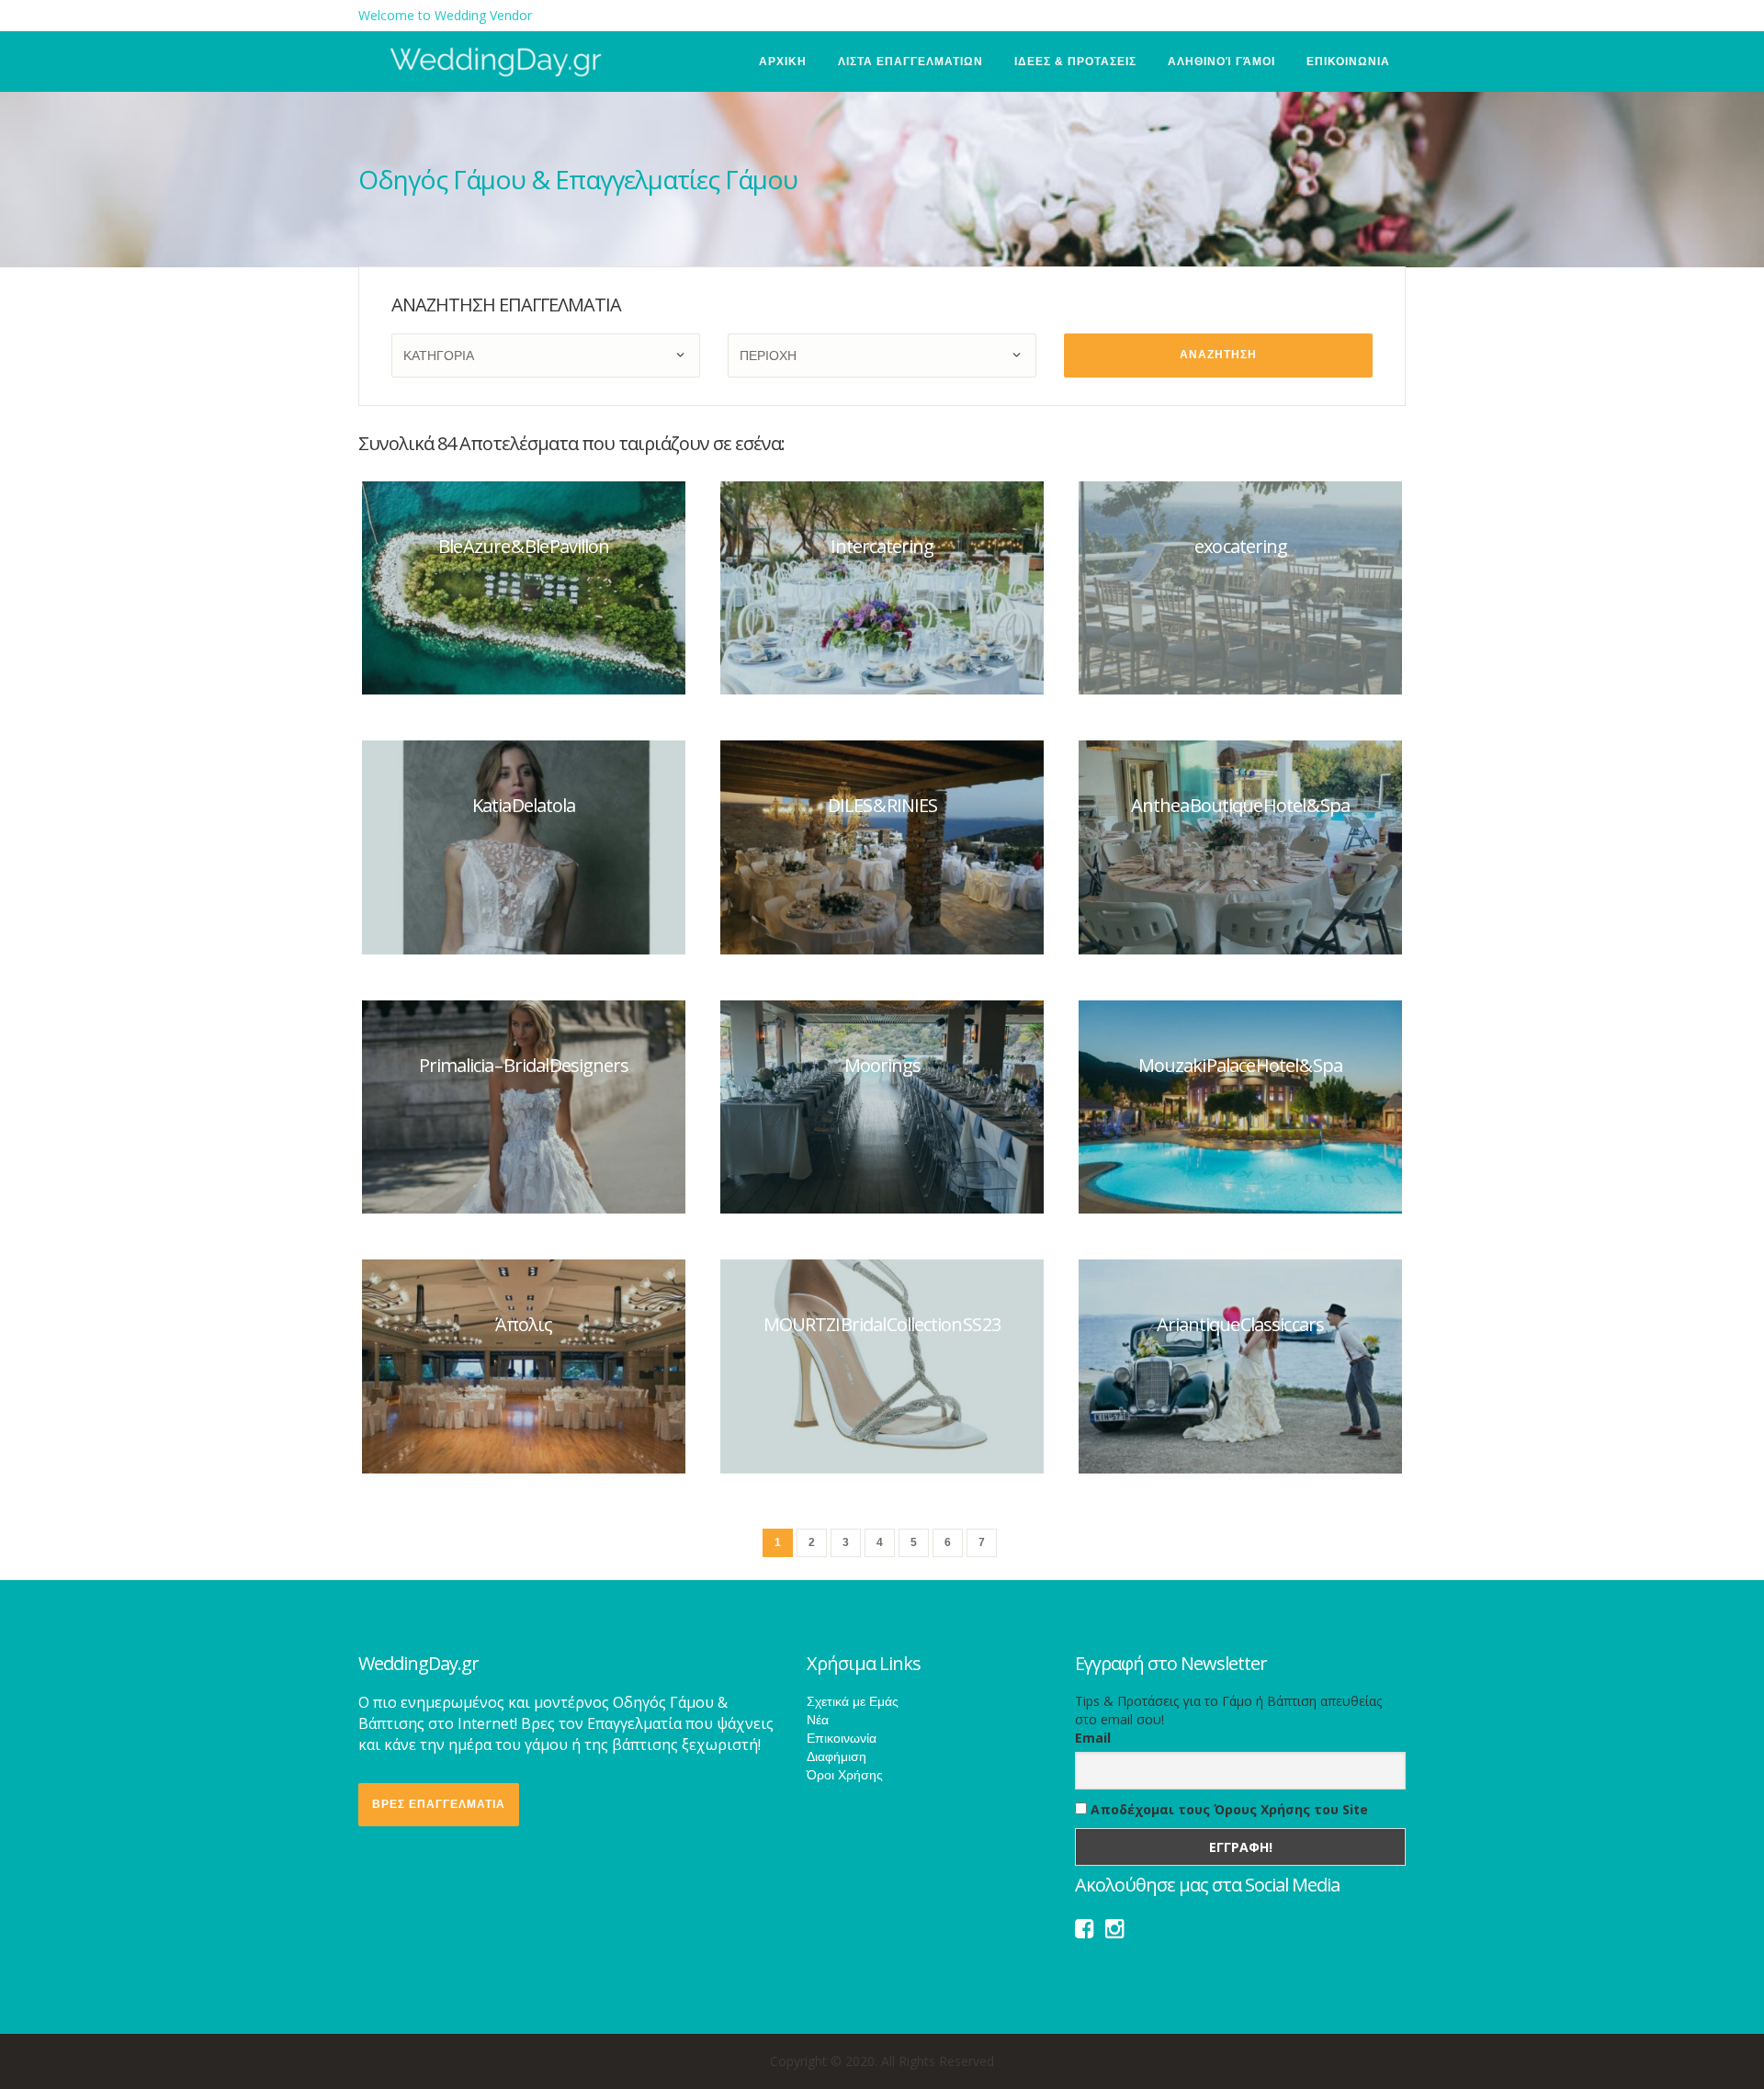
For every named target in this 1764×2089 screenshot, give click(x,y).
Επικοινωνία (842, 1738)
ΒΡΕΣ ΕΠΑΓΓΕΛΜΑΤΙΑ (439, 1804)
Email (1093, 1738)
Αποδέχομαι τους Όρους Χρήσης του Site (1227, 1809)
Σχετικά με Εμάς (853, 1701)
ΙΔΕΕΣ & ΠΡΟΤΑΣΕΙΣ (1075, 62)
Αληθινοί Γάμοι (1221, 62)
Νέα (818, 1720)
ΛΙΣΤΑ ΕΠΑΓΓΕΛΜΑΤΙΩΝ (910, 62)
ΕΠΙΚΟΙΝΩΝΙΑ (1348, 62)
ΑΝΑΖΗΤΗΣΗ (1218, 355)
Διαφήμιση (837, 1756)
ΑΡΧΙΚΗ (783, 62)
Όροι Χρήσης (845, 1775)
